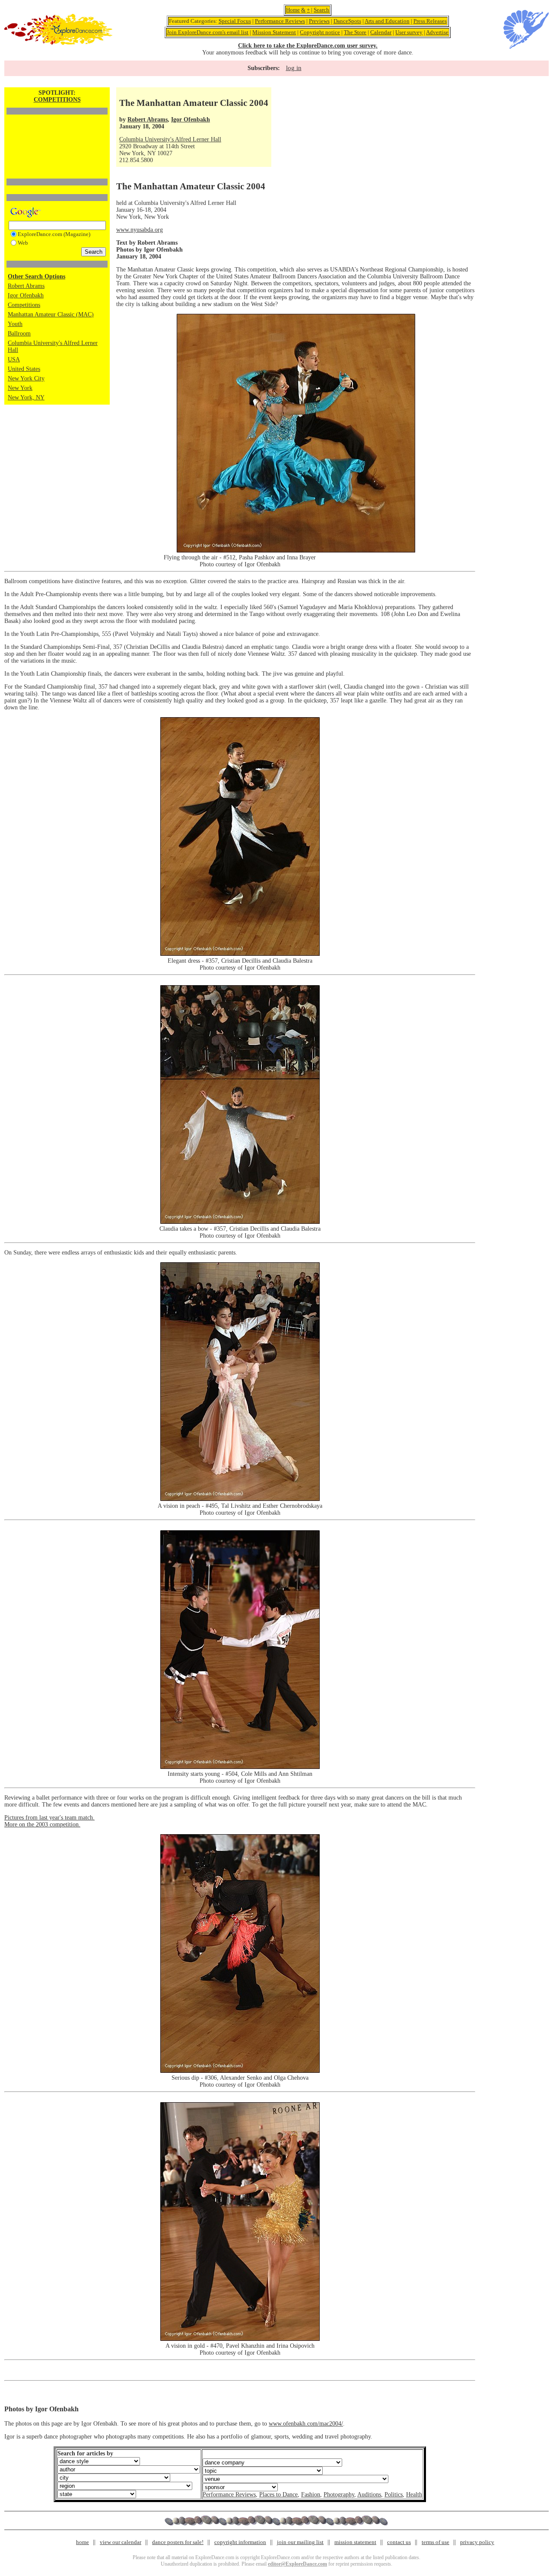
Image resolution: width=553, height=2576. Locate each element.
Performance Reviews (280, 21)
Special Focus (235, 21)
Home (293, 10)
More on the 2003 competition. (42, 1824)
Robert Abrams (26, 286)
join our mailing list (300, 2542)
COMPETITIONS (57, 100)
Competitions (24, 305)
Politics (394, 2495)
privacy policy (477, 2542)
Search (321, 10)
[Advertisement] (57, 132)
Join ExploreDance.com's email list (208, 32)
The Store (355, 32)
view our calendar (121, 2542)
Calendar (381, 32)
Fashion (311, 2495)
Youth (15, 324)
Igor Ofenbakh (26, 295)
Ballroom (19, 334)
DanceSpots (347, 21)
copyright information (240, 2542)
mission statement (355, 2542)
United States (24, 369)
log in (294, 68)
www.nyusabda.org (140, 230)
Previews (319, 21)
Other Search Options (37, 276)
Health (414, 2495)
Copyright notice (320, 32)
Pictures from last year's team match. (49, 1818)
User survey (409, 32)
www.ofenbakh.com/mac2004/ (306, 2424)
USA (14, 359)
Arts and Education (387, 21)
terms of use (435, 2542)
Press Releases (430, 21)
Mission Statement (274, 32)
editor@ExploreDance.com (297, 2564)
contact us (399, 2542)
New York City (26, 378)
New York (20, 388)
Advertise (437, 32)
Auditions (369, 2495)
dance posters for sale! (178, 2542)
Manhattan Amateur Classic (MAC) (51, 314)
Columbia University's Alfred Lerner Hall (170, 139)
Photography (339, 2495)
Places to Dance (278, 2495)
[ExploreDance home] (58, 43)
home (83, 2542)
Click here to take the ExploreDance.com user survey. (308, 46)
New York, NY (26, 397)
